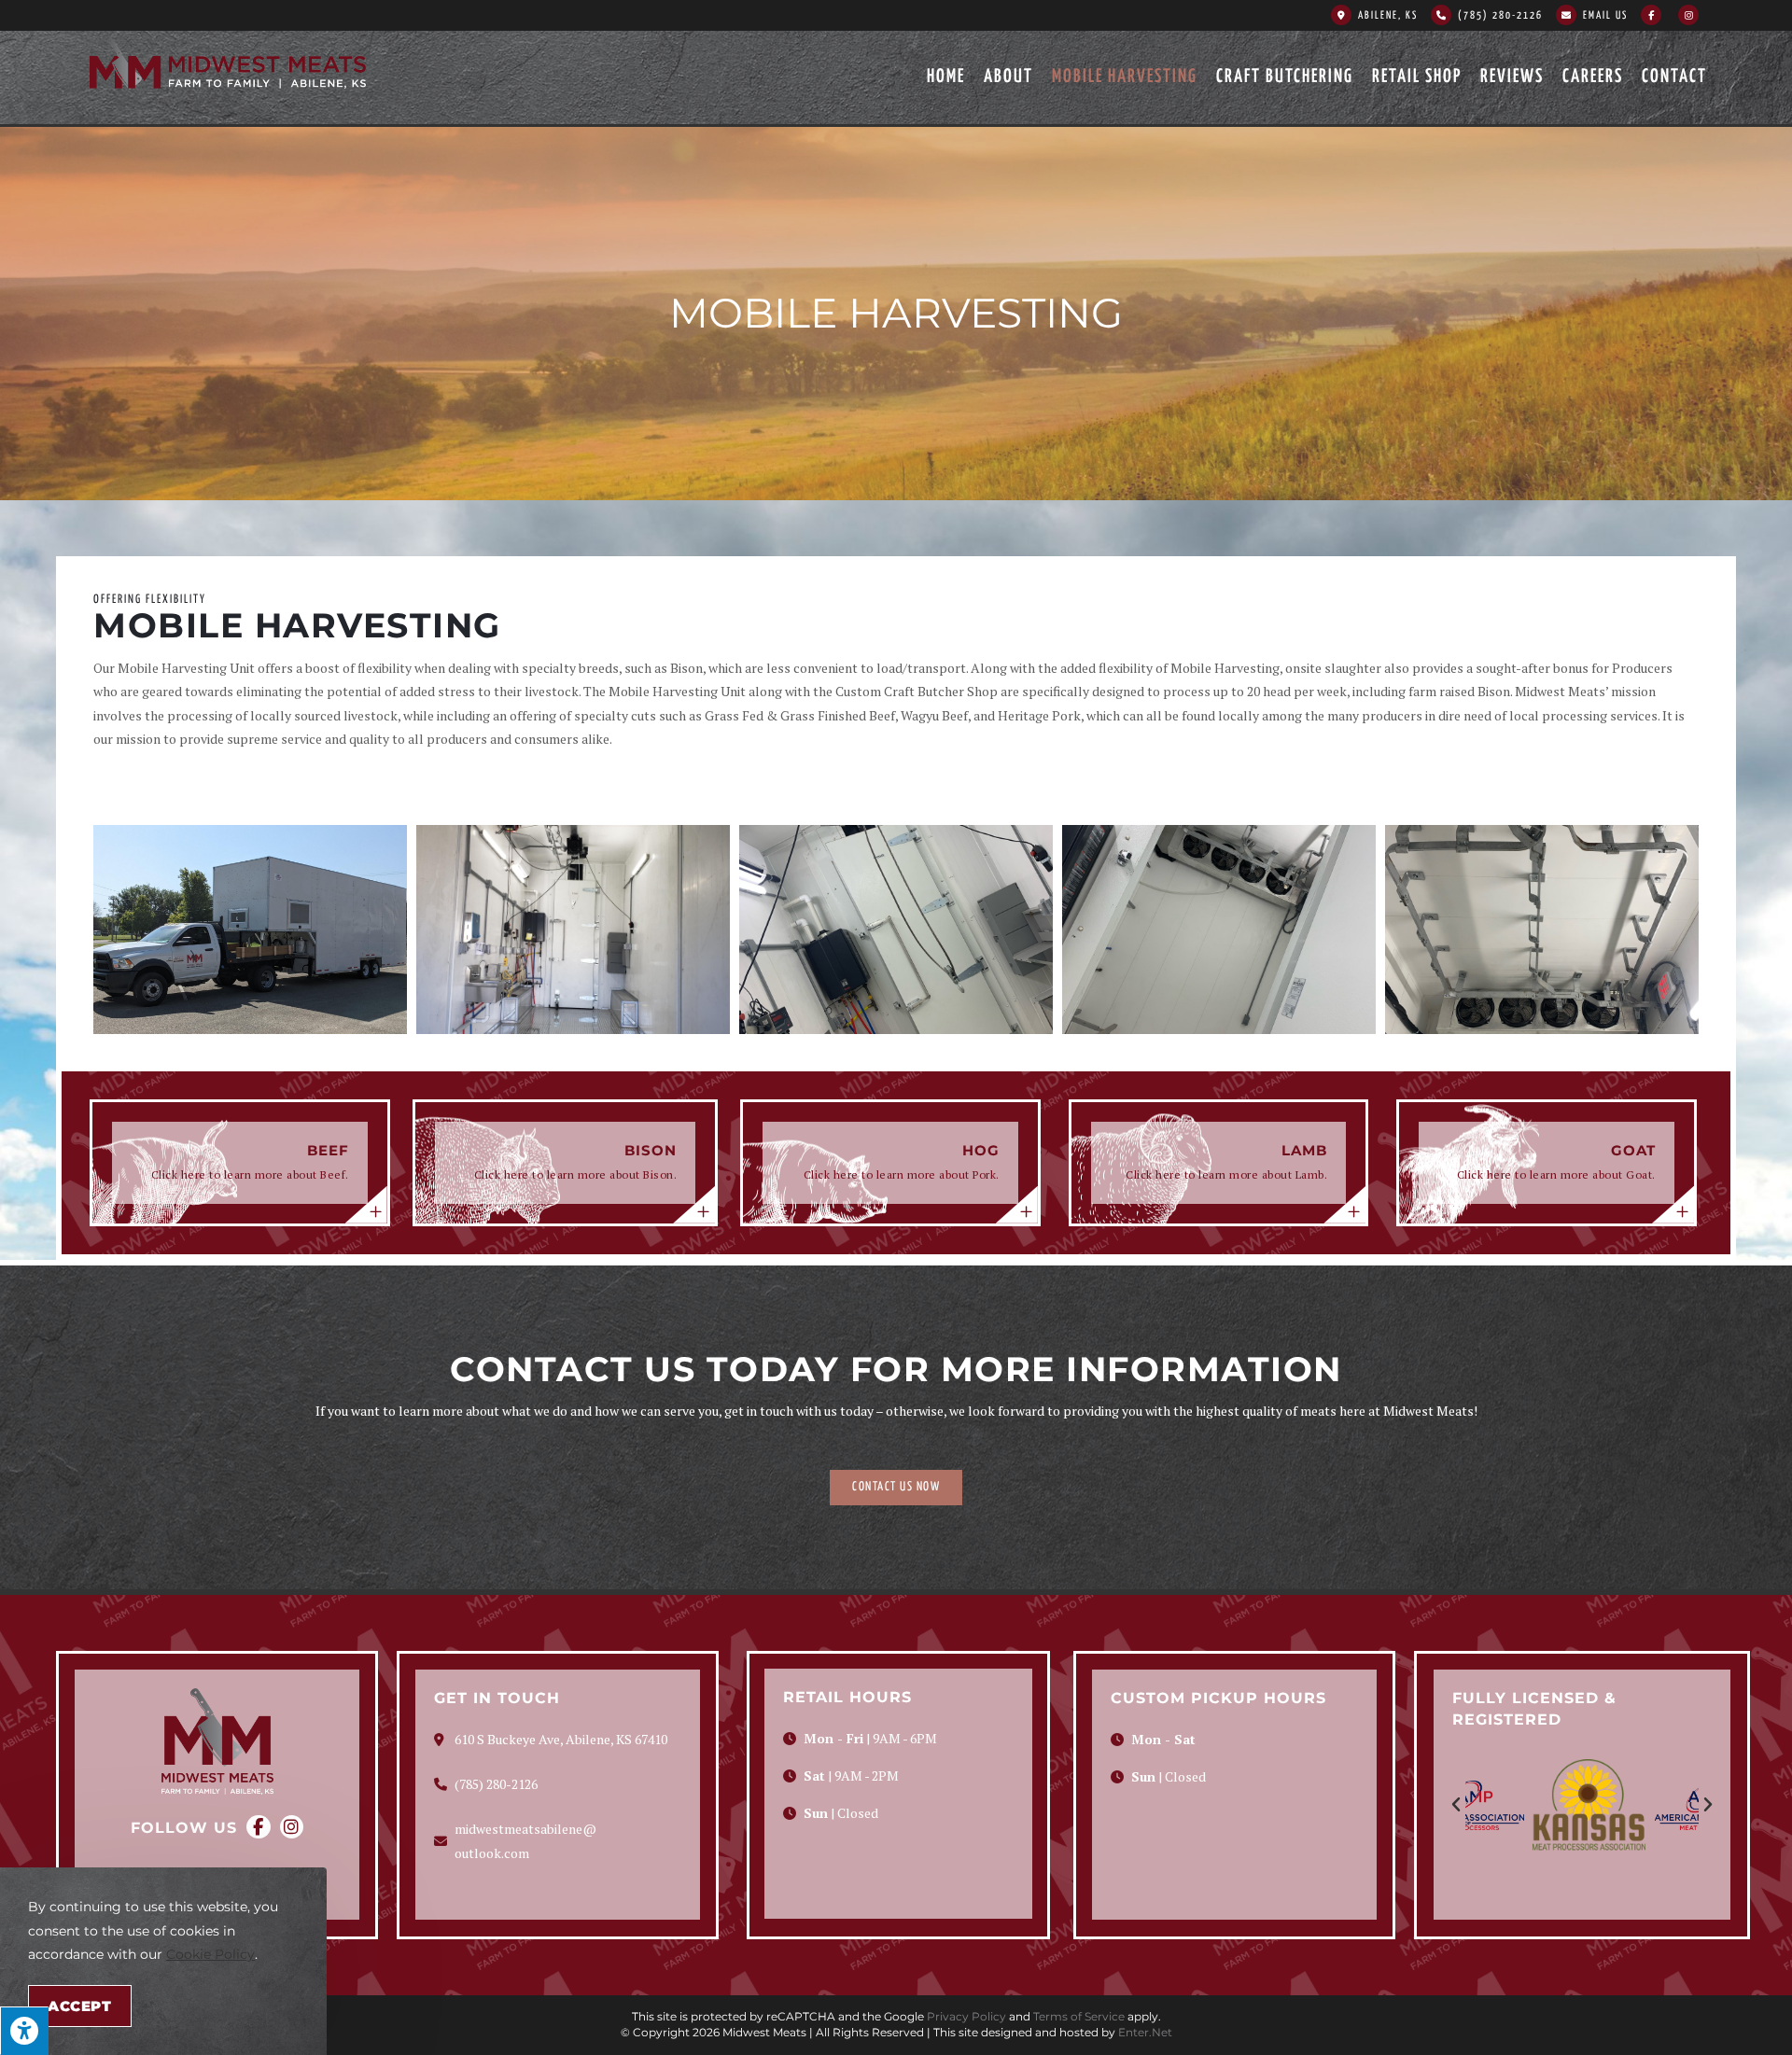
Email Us (1605, 15)
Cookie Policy (210, 1954)
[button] (896, 1488)
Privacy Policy (966, 2016)
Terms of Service (1079, 2016)
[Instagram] (292, 1827)
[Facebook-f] (258, 1827)
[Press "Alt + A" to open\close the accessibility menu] (24, 2031)
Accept (80, 2006)
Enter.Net (1145, 2032)
